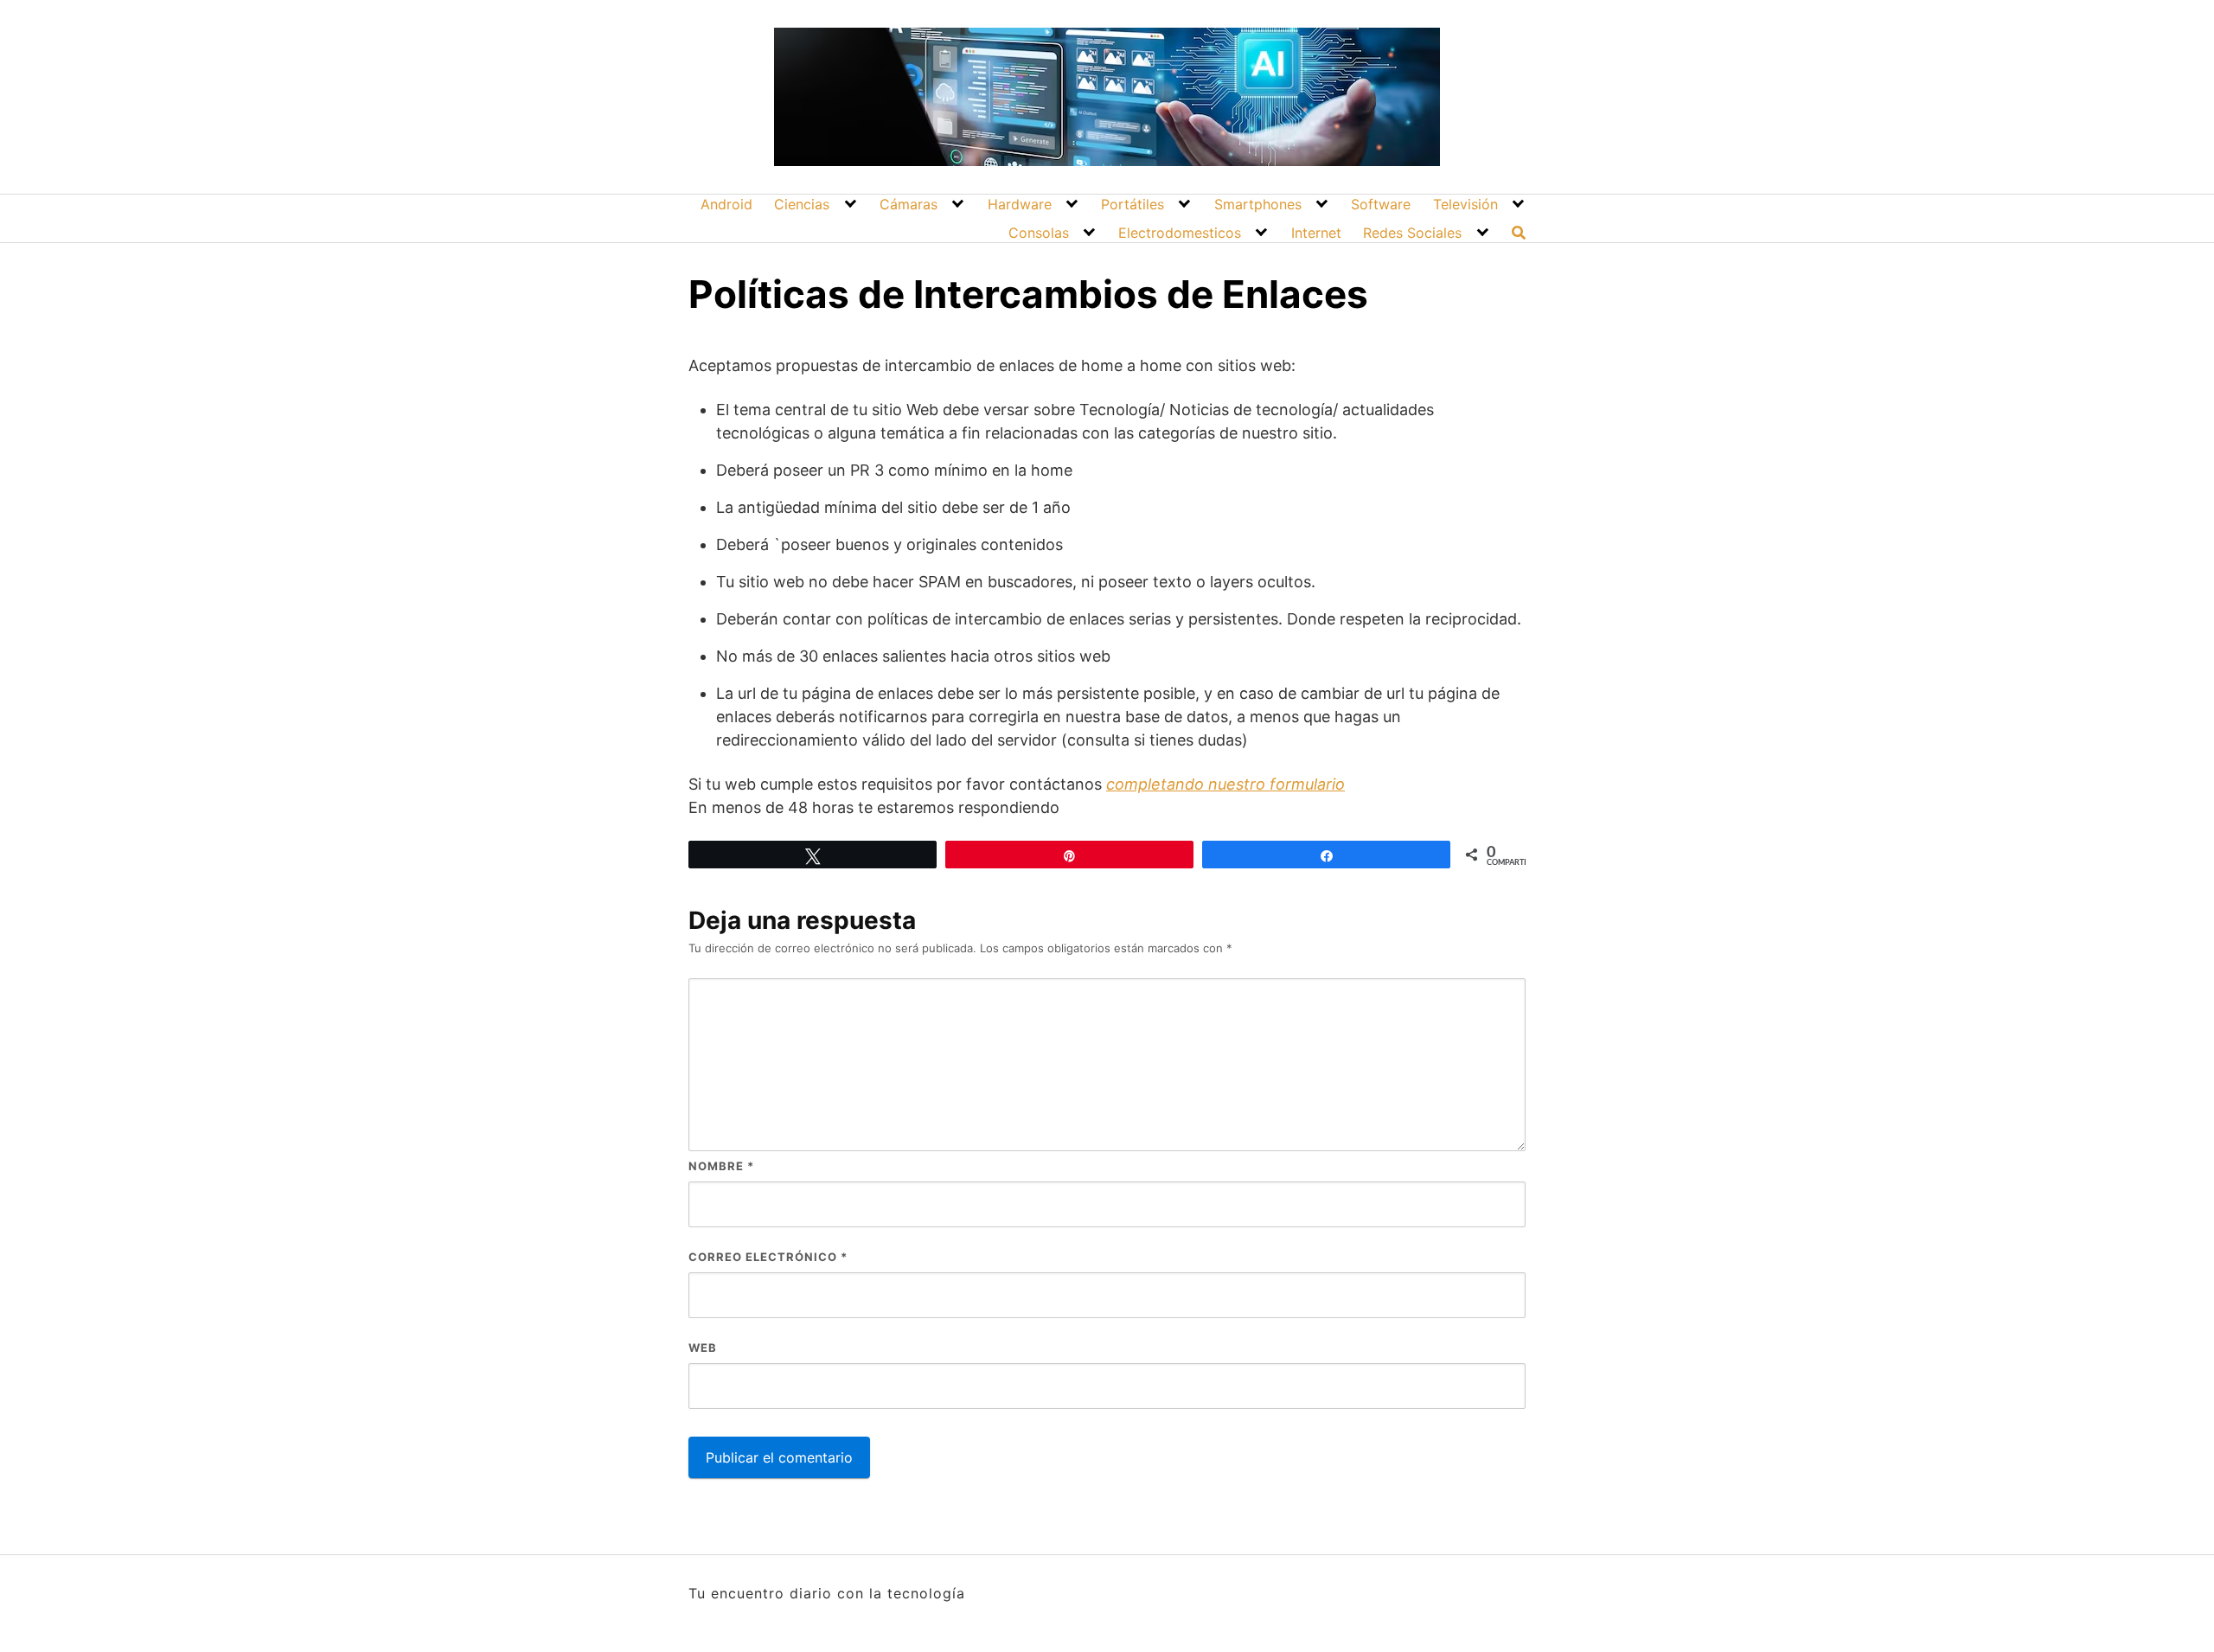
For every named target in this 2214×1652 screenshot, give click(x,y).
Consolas (1039, 233)
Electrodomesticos (1180, 233)
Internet (1316, 233)
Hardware (1020, 204)
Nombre (721, 1166)
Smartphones (1258, 204)
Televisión (1465, 204)
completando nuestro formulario (1225, 784)
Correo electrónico (768, 1257)
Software (1381, 204)
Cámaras (909, 204)
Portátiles (1133, 204)
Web (703, 1348)
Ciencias (802, 204)
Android (726, 204)
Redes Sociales (1412, 233)
